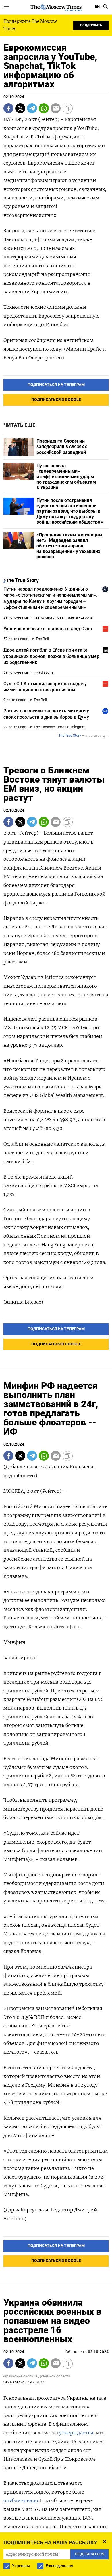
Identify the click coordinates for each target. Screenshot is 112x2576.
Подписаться (56, 1302)
